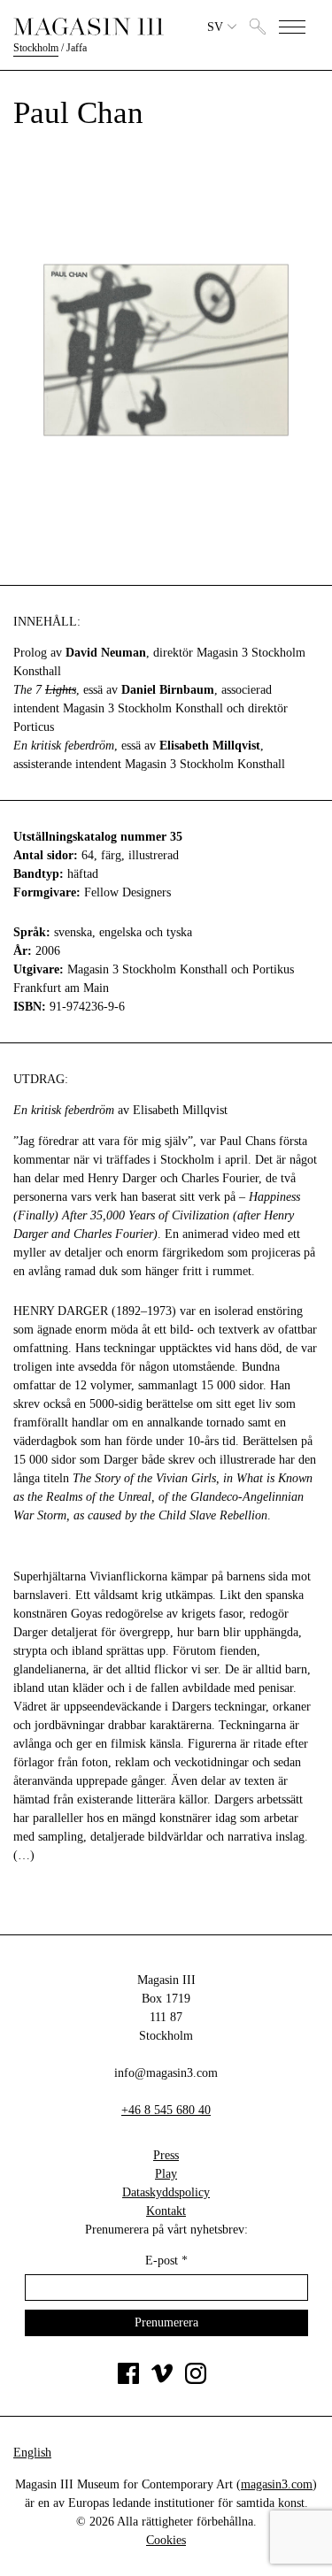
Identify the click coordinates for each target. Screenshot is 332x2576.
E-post (166, 2261)
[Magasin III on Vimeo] (162, 2380)
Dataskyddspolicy (166, 2192)
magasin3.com (277, 2484)
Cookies (166, 2540)
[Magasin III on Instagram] (196, 2380)
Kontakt (166, 2211)
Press (166, 2155)
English (32, 2453)
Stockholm (36, 48)
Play (166, 2174)
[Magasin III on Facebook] (128, 2380)
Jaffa (77, 48)
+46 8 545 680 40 (166, 2110)
